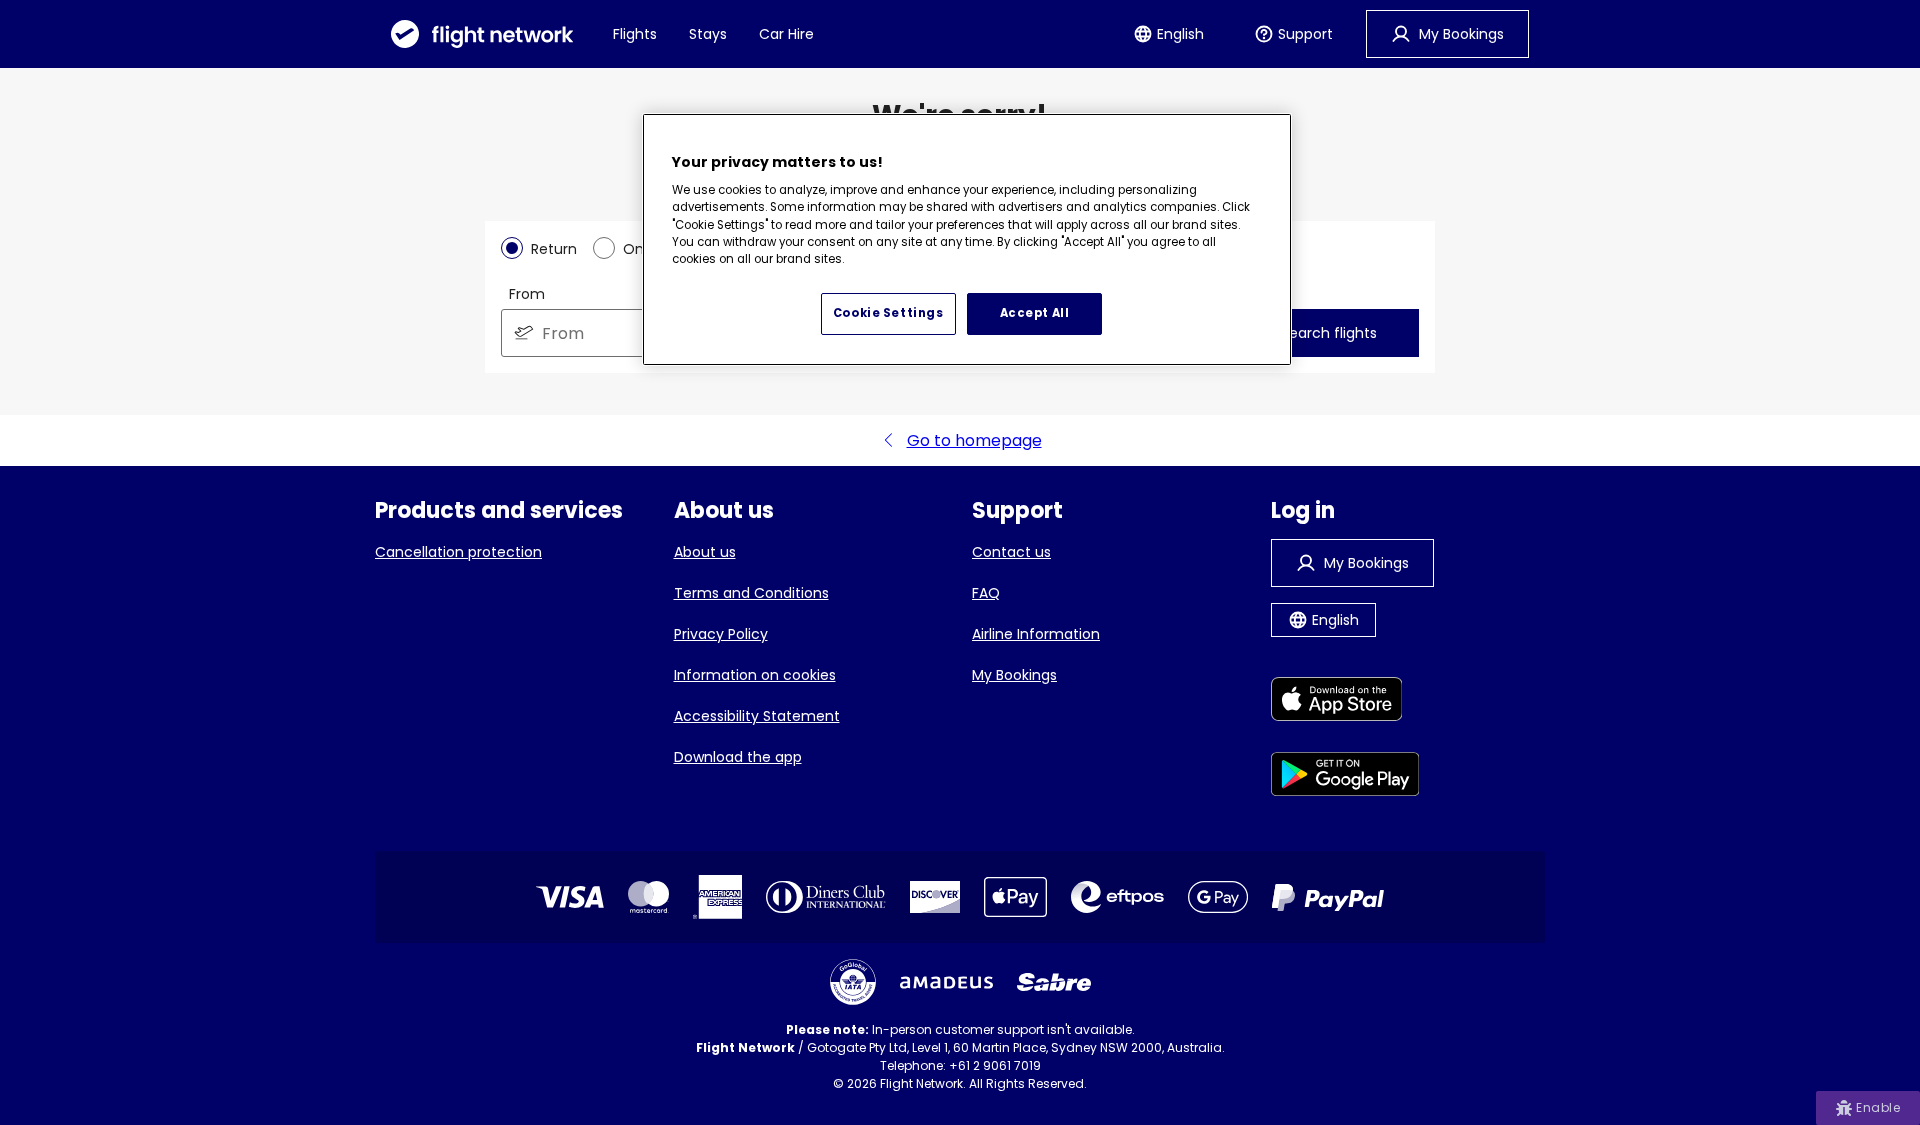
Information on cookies (755, 675)
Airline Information (1036, 634)
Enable (1878, 1107)
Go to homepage (974, 440)
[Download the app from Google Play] (1345, 777)
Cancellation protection (458, 552)
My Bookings (1014, 675)
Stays (708, 34)
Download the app (738, 757)
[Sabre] (1054, 982)
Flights (635, 34)
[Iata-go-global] (853, 982)
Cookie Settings (888, 313)
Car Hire (786, 34)
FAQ (986, 593)
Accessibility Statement (757, 716)
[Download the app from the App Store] (1345, 702)
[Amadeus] (946, 982)
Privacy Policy (721, 634)
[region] (967, 240)
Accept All (1035, 313)
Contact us (1011, 552)
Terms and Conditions (751, 593)
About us (705, 552)
